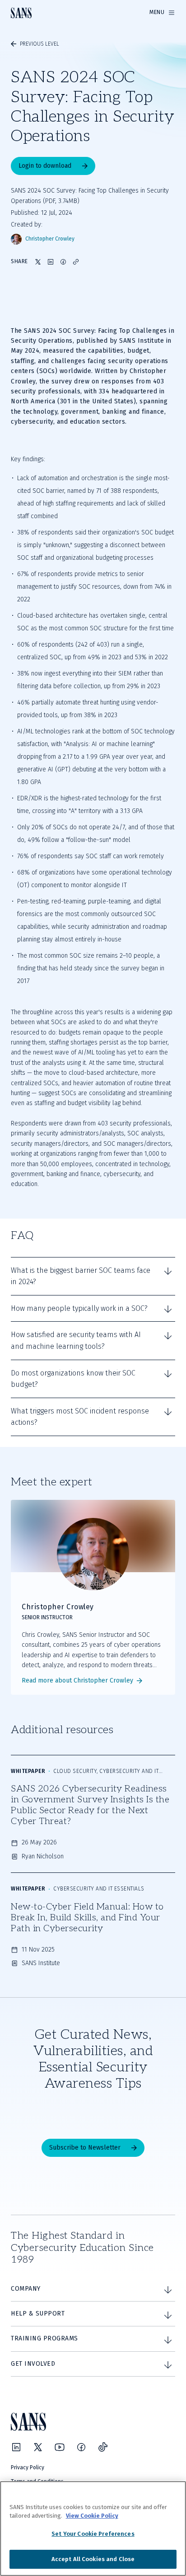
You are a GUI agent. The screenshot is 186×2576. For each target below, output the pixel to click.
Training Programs (44, 2338)
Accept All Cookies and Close (93, 2559)
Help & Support (38, 2314)
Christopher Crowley (50, 239)
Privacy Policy (28, 2467)
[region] (93, 2529)
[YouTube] (60, 2447)
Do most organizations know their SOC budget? (73, 1379)
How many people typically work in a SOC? (79, 1308)
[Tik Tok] (103, 2447)
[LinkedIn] (16, 2447)
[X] (38, 2447)
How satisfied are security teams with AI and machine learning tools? (76, 1340)
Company (26, 2289)
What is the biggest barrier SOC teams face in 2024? (81, 1276)
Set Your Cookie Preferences (93, 2534)
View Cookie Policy (92, 2516)
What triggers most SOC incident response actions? (80, 1417)
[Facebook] (81, 2447)
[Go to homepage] (21, 13)
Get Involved (33, 2364)
